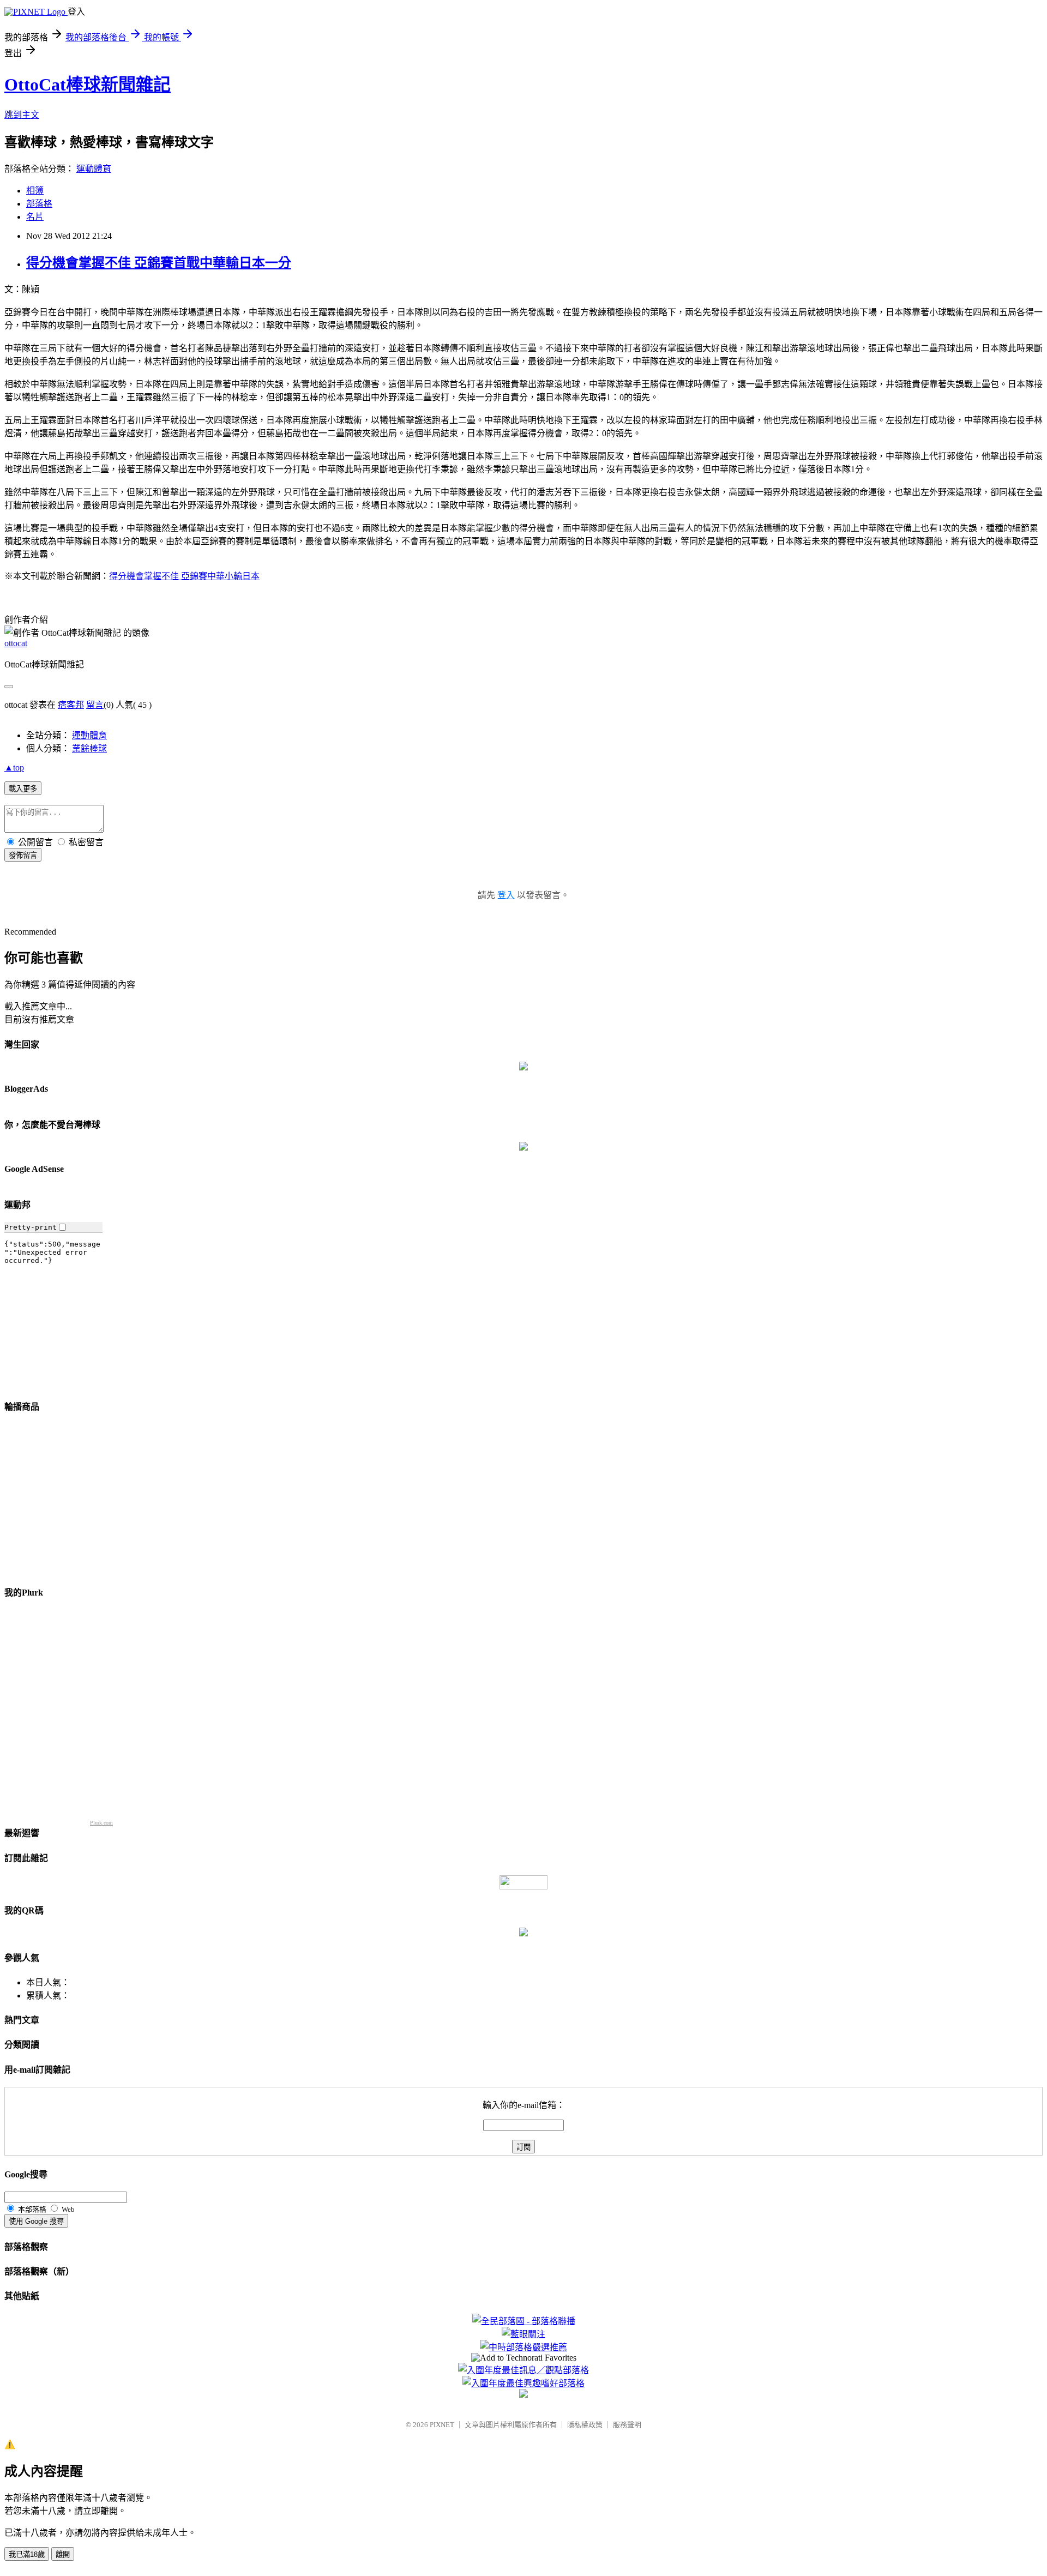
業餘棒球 (89, 748)
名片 (35, 217)
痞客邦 (71, 705)
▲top (14, 768)
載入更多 (23, 789)
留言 (95, 705)
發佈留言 (23, 855)
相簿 (35, 191)
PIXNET (442, 2425)
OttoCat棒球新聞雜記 (88, 85)
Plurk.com (101, 1823)
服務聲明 (627, 2425)
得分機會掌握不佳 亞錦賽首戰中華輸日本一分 (159, 263)
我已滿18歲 (27, 2554)
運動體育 (94, 169)
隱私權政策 (585, 2425)
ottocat (16, 643)
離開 (63, 2554)
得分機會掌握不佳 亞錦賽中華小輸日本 (184, 576)
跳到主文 (22, 115)
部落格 (39, 204)
